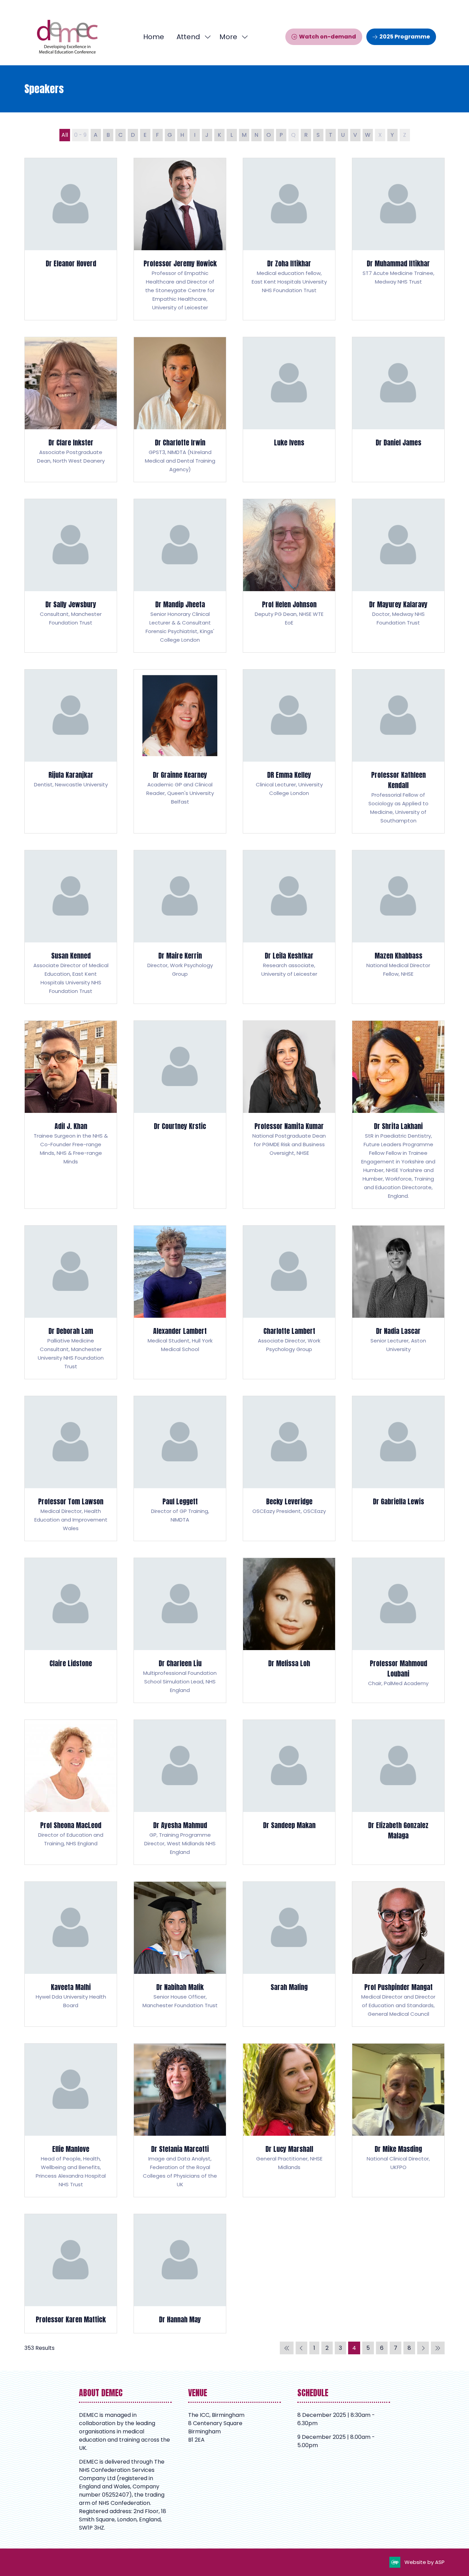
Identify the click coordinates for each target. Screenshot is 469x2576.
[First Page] (287, 2348)
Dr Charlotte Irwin (180, 443)
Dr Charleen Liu (180, 1663)
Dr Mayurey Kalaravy (398, 604)
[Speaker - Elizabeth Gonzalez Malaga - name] (398, 1792)
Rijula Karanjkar (71, 775)
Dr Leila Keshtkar (289, 956)
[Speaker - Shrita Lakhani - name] (398, 1115)
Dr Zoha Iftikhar (289, 263)
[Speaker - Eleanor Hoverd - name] (71, 239)
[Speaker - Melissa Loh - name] (289, 1630)
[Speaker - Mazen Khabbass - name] (398, 927)
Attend (188, 37)
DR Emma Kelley (289, 775)
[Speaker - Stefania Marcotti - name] (180, 2120)
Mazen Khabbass (398, 956)
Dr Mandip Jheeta (180, 604)
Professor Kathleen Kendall (398, 780)
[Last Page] (438, 2348)
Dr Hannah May (180, 2319)
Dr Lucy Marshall (289, 2149)
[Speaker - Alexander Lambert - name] (180, 1302)
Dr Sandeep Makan (289, 1825)
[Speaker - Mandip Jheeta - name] (180, 576)
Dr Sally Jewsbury (71, 604)
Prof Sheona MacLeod (71, 1825)
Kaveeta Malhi (71, 1987)
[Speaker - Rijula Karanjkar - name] (71, 751)
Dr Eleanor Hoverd (71, 263)
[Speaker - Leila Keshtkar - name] (289, 927)
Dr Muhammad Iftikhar (398, 263)
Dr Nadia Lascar (398, 1331)
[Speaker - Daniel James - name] (398, 410)
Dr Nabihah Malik (180, 1987)
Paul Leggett (180, 1501)
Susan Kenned (71, 956)
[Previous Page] (301, 2348)
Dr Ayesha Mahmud (180, 1825)
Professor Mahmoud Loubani (398, 1668)
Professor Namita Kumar (289, 1126)
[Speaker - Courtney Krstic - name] (180, 1115)
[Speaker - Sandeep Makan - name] (289, 1792)
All (65, 135)
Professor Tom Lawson (71, 1501)
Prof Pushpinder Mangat (398, 1987)
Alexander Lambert (180, 1331)
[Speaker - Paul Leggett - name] (180, 1468)
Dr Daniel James (398, 443)
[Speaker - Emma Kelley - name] (289, 751)
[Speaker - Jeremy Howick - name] (180, 239)
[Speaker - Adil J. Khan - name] (71, 1115)
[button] (232, 37)
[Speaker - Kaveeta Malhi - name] (71, 1954)
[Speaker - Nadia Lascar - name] (398, 1302)
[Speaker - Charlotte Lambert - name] (289, 1302)
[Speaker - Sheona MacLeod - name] (71, 1792)
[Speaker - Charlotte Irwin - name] (180, 410)
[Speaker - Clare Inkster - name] (71, 410)
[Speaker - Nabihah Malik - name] (180, 1954)
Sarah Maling (289, 1987)
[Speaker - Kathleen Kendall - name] (398, 751)
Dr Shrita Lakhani (398, 1126)
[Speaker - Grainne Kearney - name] (180, 751)
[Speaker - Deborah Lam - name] (71, 1302)
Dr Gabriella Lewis (398, 1501)
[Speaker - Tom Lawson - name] (71, 1468)
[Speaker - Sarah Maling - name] (289, 1954)
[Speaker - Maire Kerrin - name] (180, 927)
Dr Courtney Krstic (180, 1126)
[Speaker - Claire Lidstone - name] (71, 1630)
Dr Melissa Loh (289, 1663)
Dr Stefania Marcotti (180, 2149)
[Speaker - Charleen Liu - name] (180, 1630)
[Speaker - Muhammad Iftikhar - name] (398, 239)
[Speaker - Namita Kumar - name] (289, 1115)
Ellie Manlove (71, 2149)
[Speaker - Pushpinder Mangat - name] (398, 1954)
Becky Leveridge (289, 1501)
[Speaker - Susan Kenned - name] (71, 927)
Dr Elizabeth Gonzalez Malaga (398, 1830)
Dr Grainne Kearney (180, 775)
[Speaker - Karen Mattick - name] (71, 2274)
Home (154, 37)
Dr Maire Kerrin (180, 956)
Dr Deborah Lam (71, 1331)
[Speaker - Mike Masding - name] (398, 2120)
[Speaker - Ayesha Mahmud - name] (180, 1792)
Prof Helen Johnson (289, 604)
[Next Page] (423, 2348)
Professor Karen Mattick (71, 2319)
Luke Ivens (289, 443)
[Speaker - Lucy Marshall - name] (289, 2120)
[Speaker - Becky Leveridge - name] (289, 1468)
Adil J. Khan (71, 1126)
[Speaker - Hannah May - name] (180, 2274)
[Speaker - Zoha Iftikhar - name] (289, 239)
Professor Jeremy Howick (180, 263)
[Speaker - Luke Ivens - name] (289, 410)
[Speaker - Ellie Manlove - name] (71, 2120)
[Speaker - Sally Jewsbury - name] (71, 576)
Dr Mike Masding (398, 2149)
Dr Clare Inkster (71, 443)
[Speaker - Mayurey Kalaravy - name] (398, 576)
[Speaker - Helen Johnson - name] (289, 576)
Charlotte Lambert (289, 1331)
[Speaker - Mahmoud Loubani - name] (398, 1630)
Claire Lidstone (71, 1663)
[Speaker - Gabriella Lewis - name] (398, 1468)
